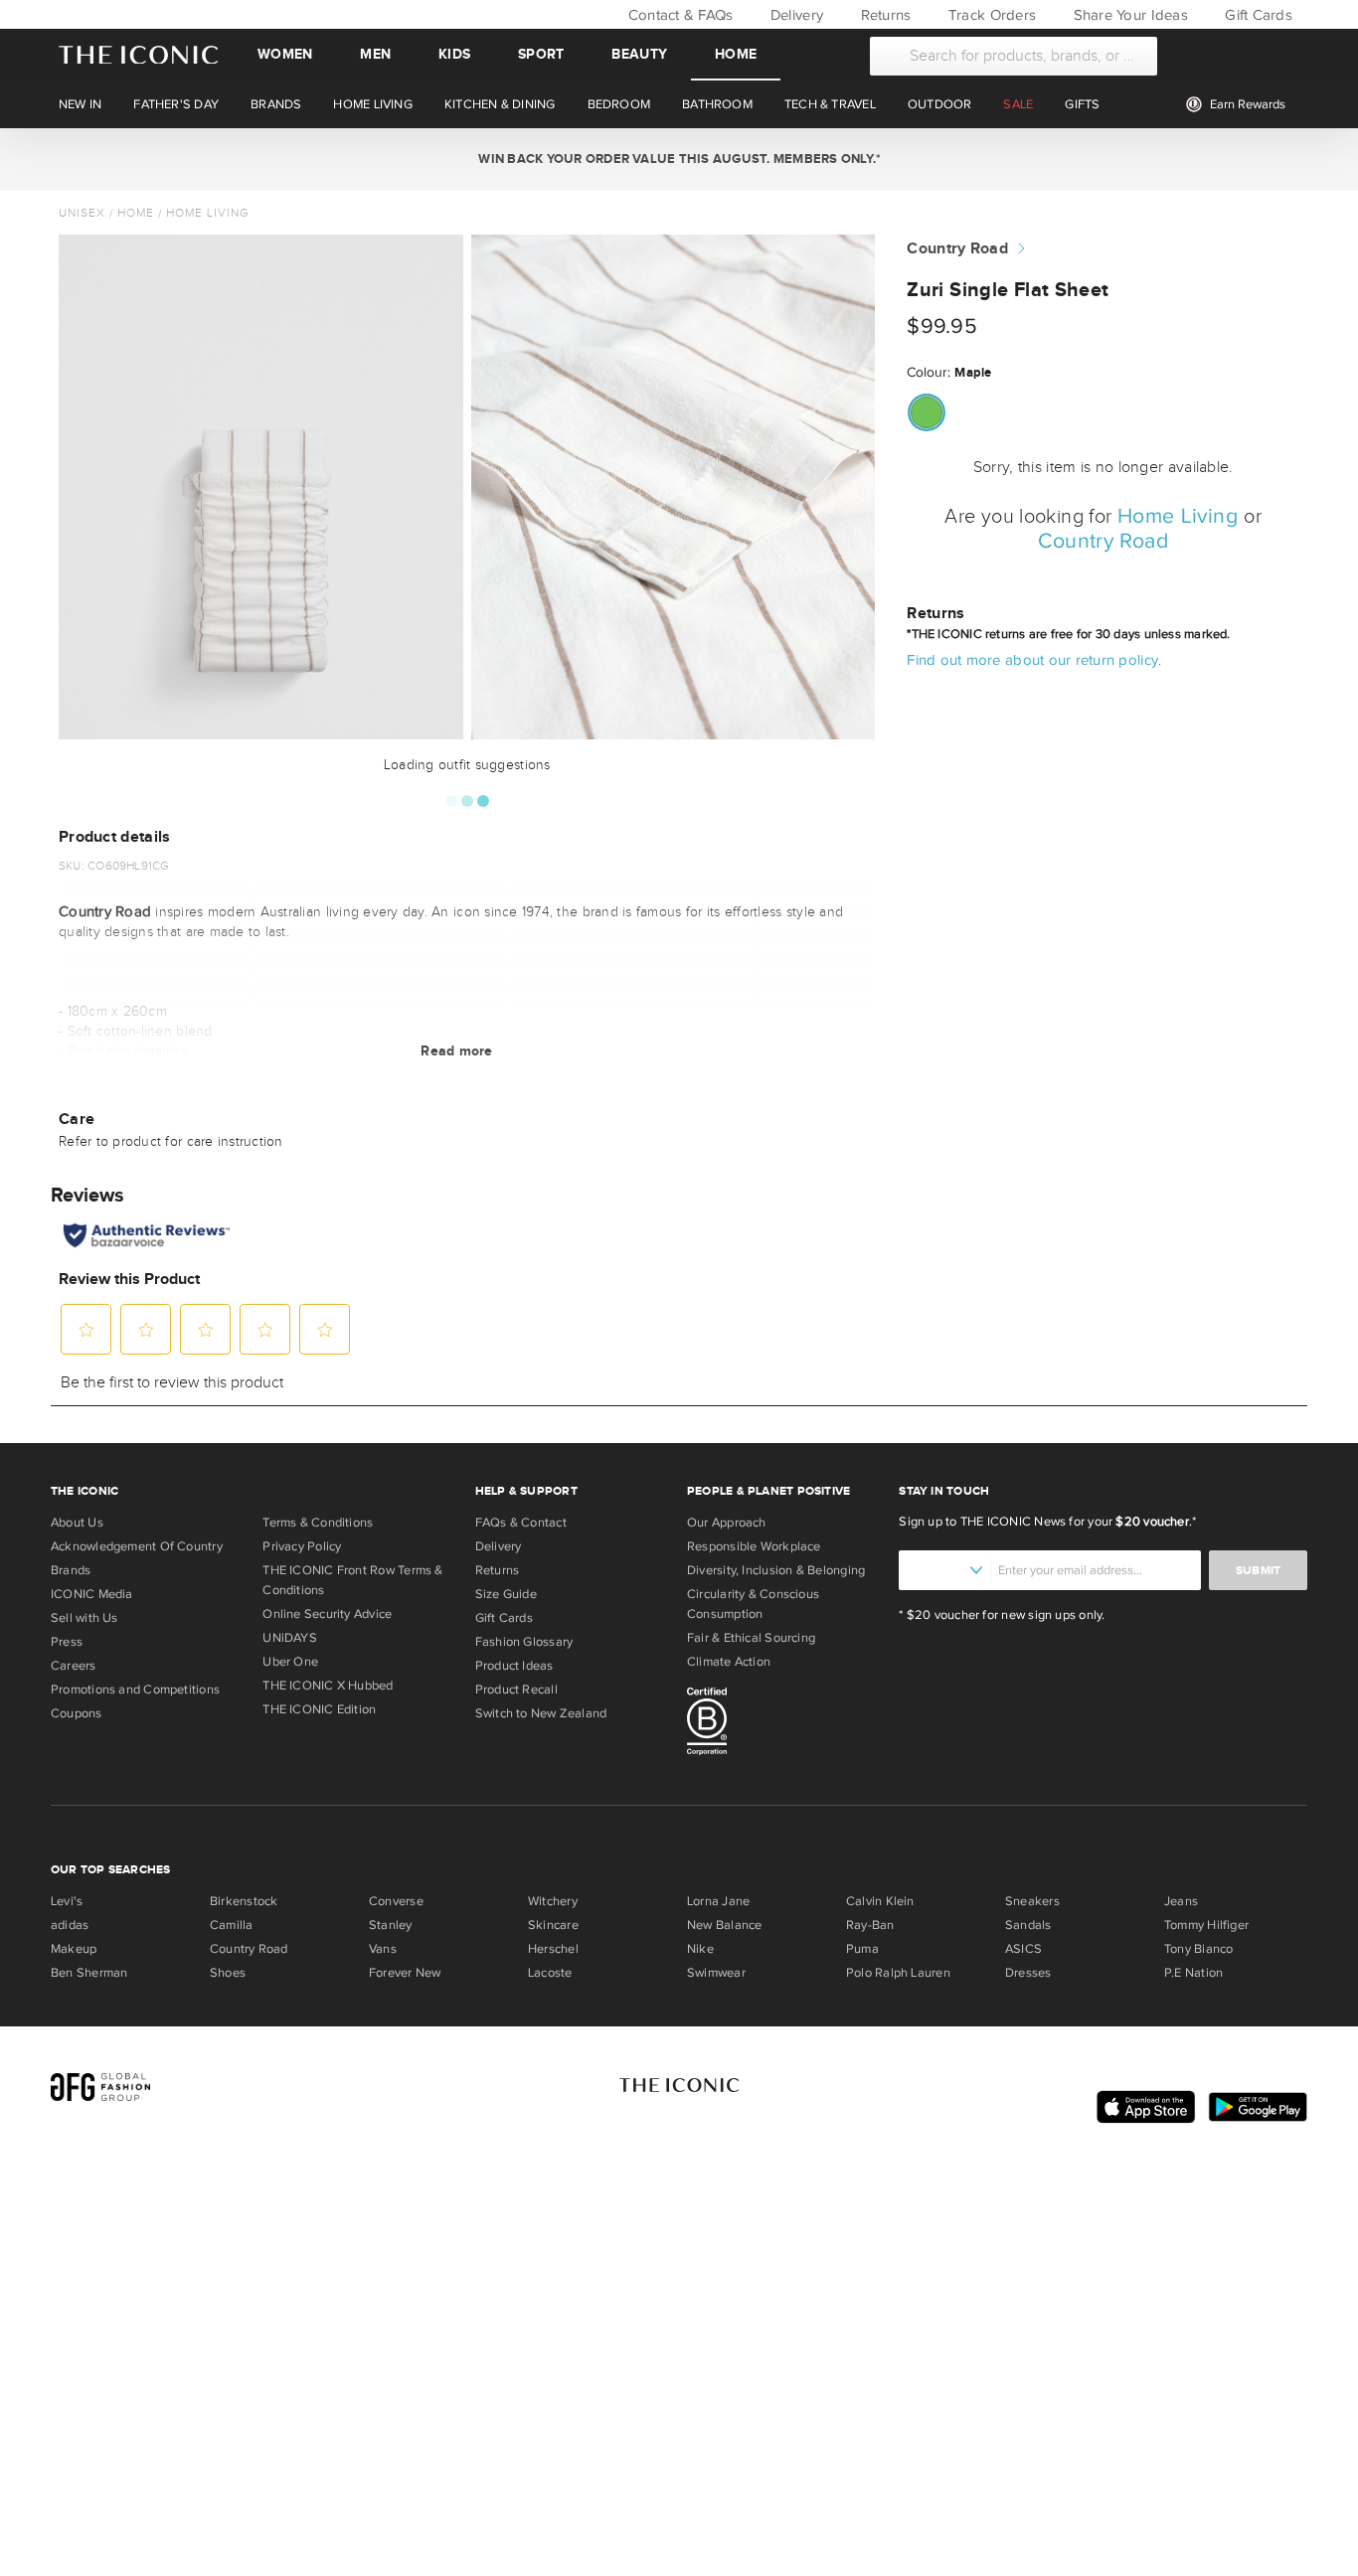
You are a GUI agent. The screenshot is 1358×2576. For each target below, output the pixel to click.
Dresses (1028, 1973)
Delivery (795, 15)
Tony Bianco (1198, 1949)
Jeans (1181, 1901)
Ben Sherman (89, 1973)
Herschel (553, 1949)
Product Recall (516, 1690)
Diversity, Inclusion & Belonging (776, 1570)
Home (736, 54)
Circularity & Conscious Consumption (753, 1604)
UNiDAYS (290, 1638)
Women (285, 54)
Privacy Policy (302, 1546)
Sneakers (1032, 1901)
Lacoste (550, 1973)
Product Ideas (514, 1666)
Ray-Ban (870, 1925)
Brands (71, 1570)
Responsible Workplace (754, 1546)
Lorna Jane (718, 1901)
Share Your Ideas (1128, 15)
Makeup (74, 1949)
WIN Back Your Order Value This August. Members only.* (679, 159)
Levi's (67, 1901)
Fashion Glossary (524, 1642)
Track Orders (990, 15)
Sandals (1028, 1925)
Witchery (553, 1901)
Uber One (290, 1662)
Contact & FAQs (678, 15)
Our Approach (727, 1523)
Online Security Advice (327, 1614)
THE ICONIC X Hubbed (328, 1686)
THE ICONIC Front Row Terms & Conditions (352, 1580)
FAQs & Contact (521, 1523)
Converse (396, 1901)
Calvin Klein (880, 1901)
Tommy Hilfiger (1206, 1925)
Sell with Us (85, 1618)
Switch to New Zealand (541, 1713)
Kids (454, 54)
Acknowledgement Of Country (137, 1546)
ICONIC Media (92, 1594)
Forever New (405, 1973)
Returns (883, 15)
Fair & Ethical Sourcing (751, 1638)
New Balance (724, 1925)
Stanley (391, 1925)
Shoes (228, 1973)
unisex (82, 213)
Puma (862, 1949)
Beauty (639, 54)
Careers (74, 1666)
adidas (70, 1925)
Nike (700, 1949)
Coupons (77, 1713)
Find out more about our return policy (1032, 660)
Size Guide (506, 1594)
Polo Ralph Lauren (898, 1973)
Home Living (208, 213)
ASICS (1023, 1949)
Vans (383, 1949)
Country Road (957, 249)
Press (67, 1642)
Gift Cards (1257, 15)
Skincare (553, 1925)
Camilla (232, 1925)
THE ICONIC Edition (319, 1709)
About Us (77, 1523)
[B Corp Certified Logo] (785, 1724)
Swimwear (716, 1973)
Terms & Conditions (318, 1523)
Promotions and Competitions (135, 1690)
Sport (541, 54)
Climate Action (729, 1662)
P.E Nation (1193, 1973)
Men (375, 54)
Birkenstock (244, 1901)
